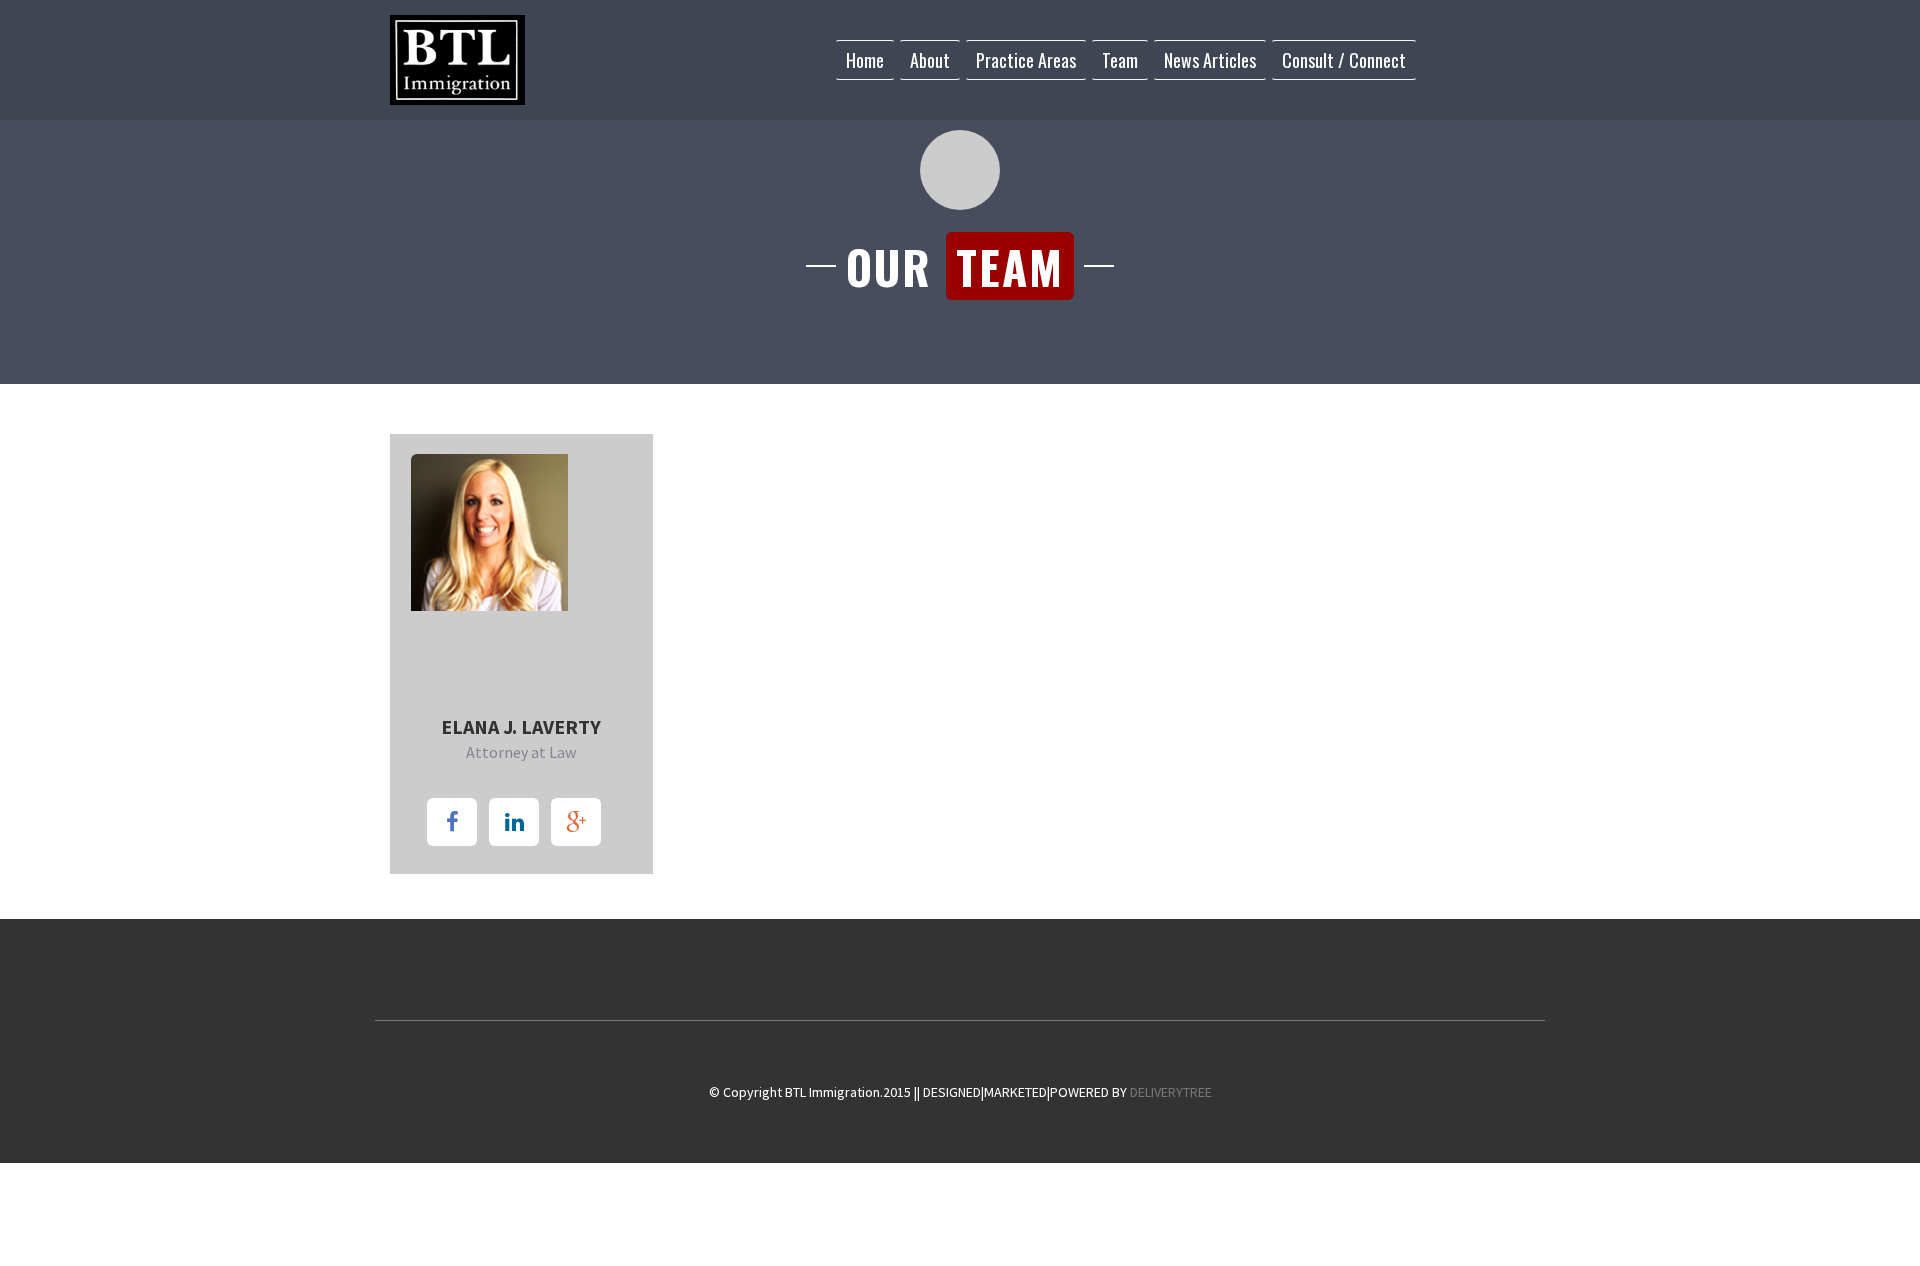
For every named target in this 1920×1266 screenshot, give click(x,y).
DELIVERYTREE (1171, 1092)
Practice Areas (1026, 60)
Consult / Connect (1344, 60)
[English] (1431, 58)
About (930, 60)
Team (1120, 60)
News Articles (1210, 60)
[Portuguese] (1479, 58)
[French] (1455, 58)
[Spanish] (1503, 58)
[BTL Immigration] (457, 60)
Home (865, 60)
